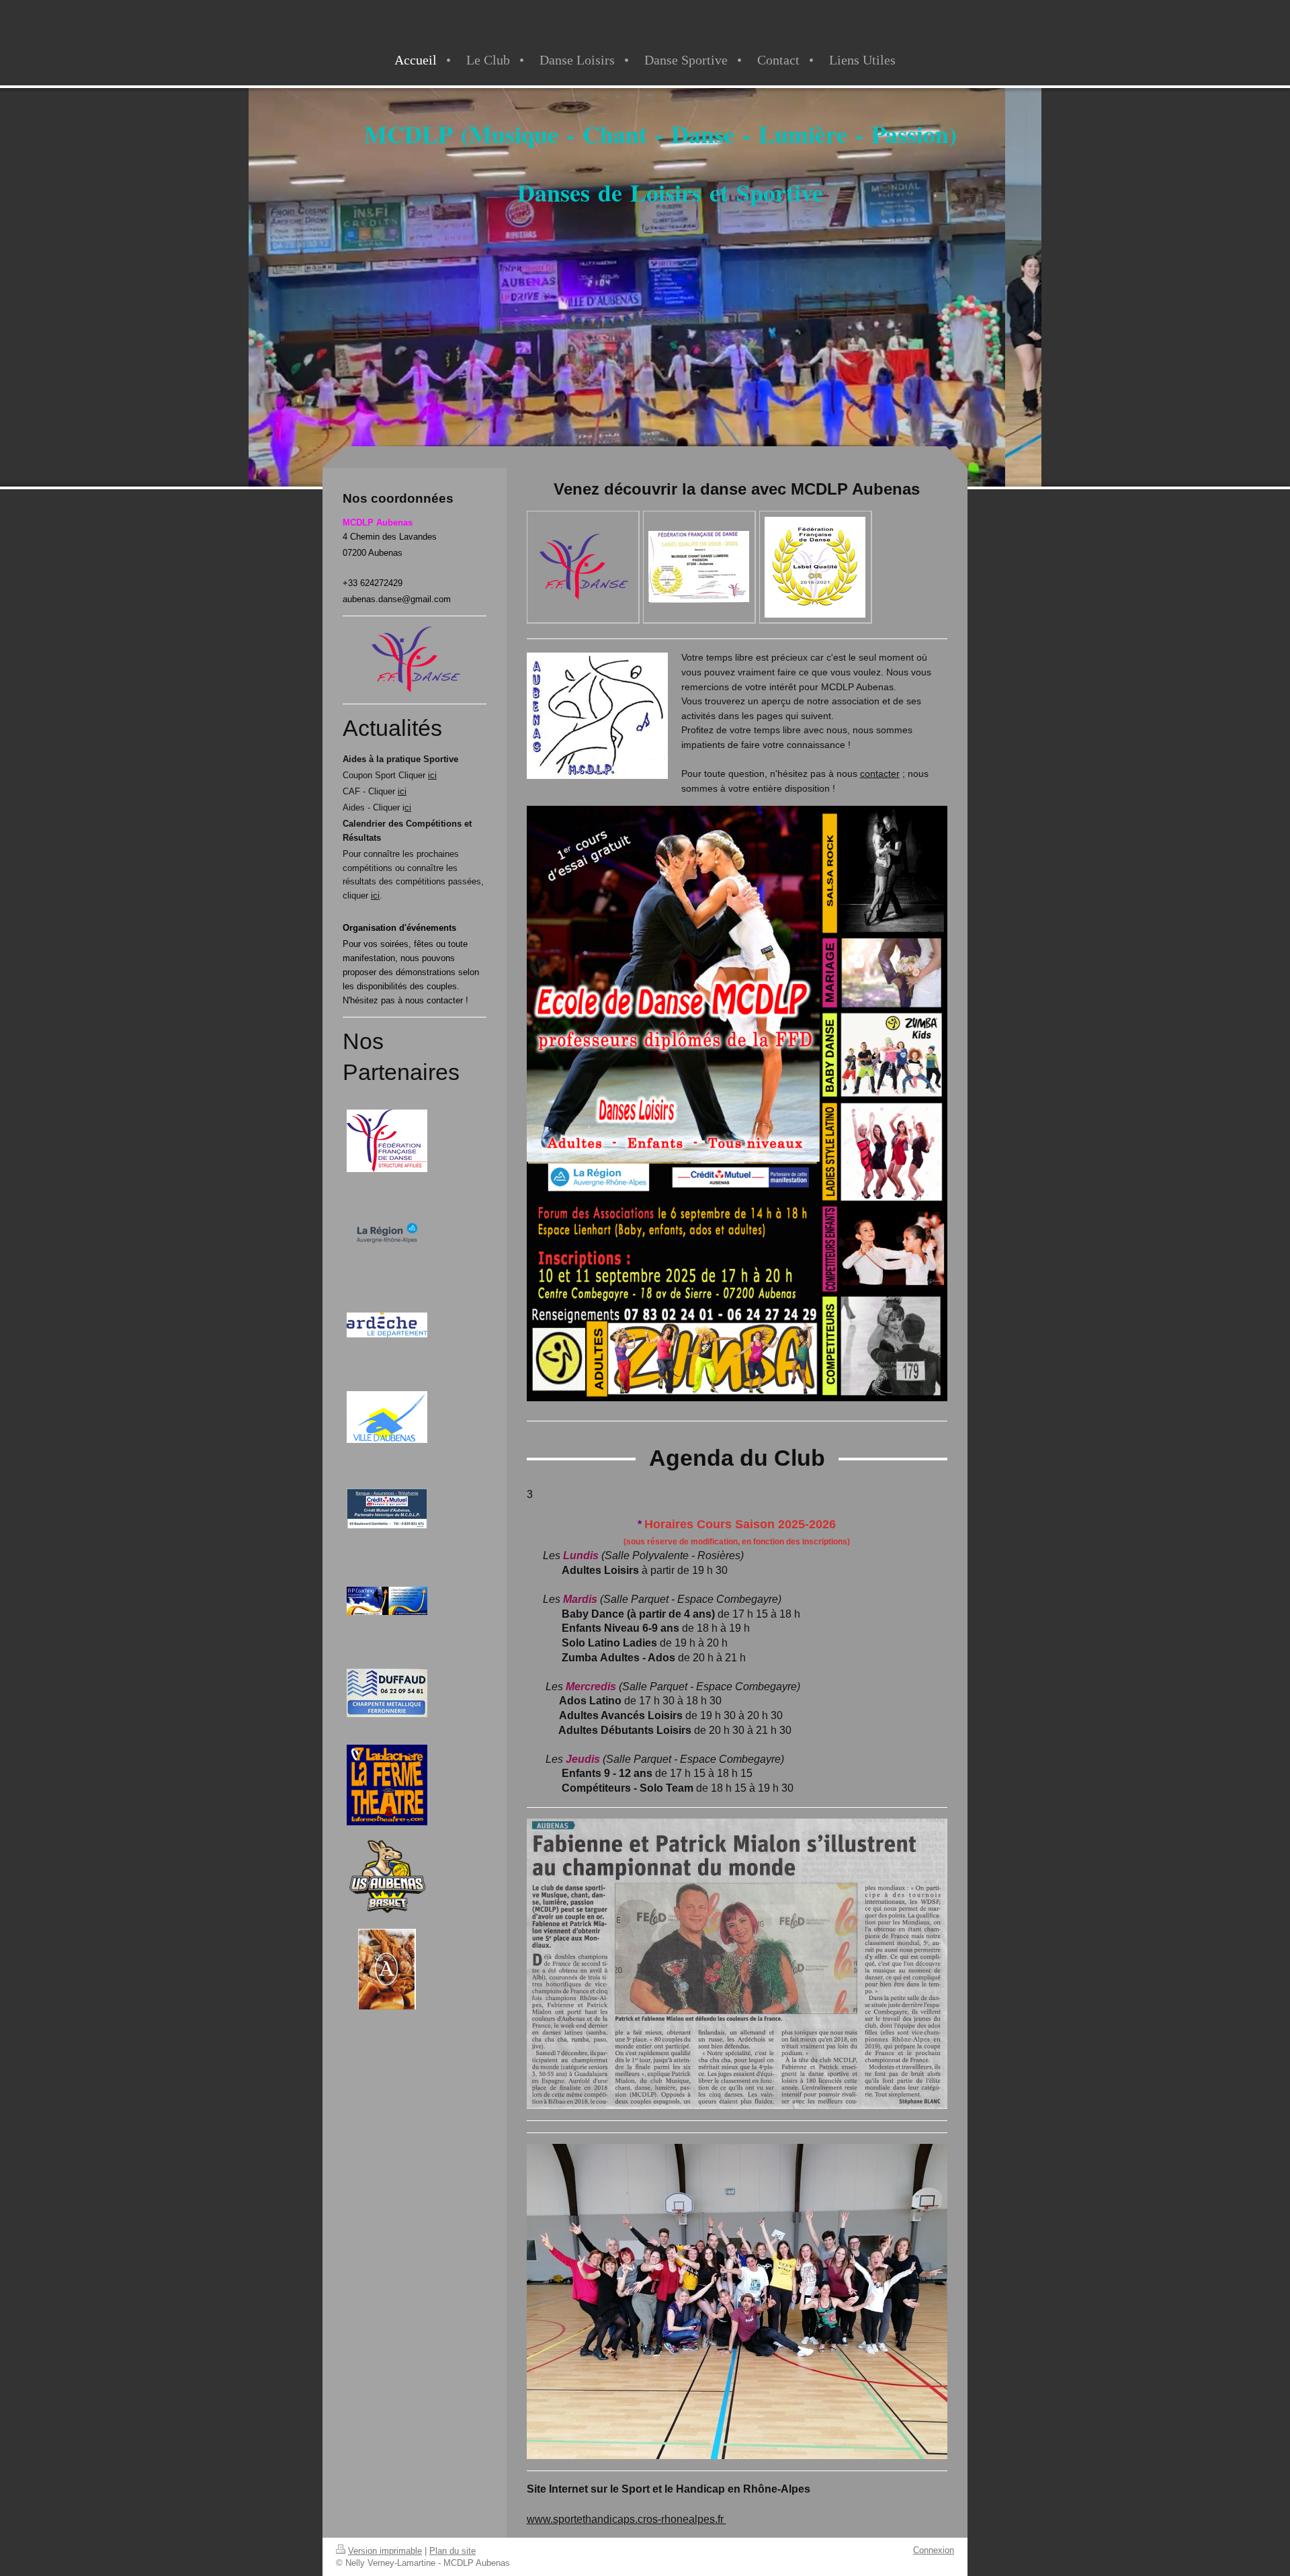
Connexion (934, 2550)
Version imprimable (385, 2551)
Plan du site (453, 2551)
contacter (880, 774)
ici (432, 775)
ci (408, 807)
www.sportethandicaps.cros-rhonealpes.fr (627, 2519)
